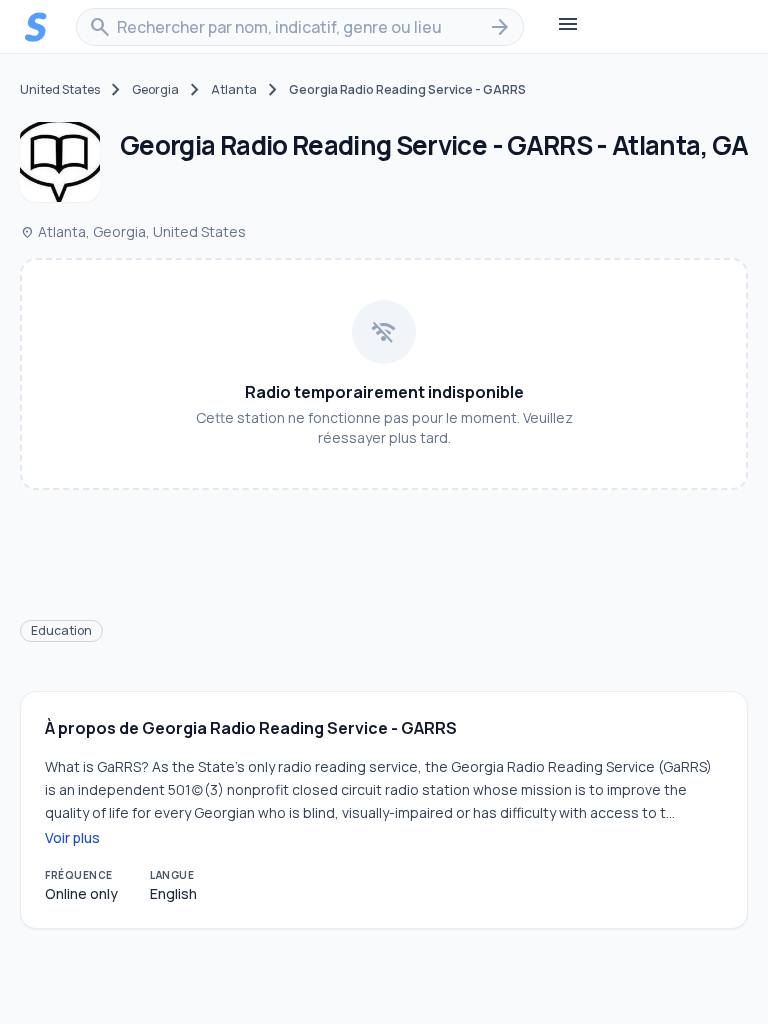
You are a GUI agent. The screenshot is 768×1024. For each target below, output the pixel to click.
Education (61, 630)
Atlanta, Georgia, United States (133, 231)
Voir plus (72, 837)
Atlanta (234, 90)
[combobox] (300, 27)
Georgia (155, 90)
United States (60, 90)
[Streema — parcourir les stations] (36, 27)
